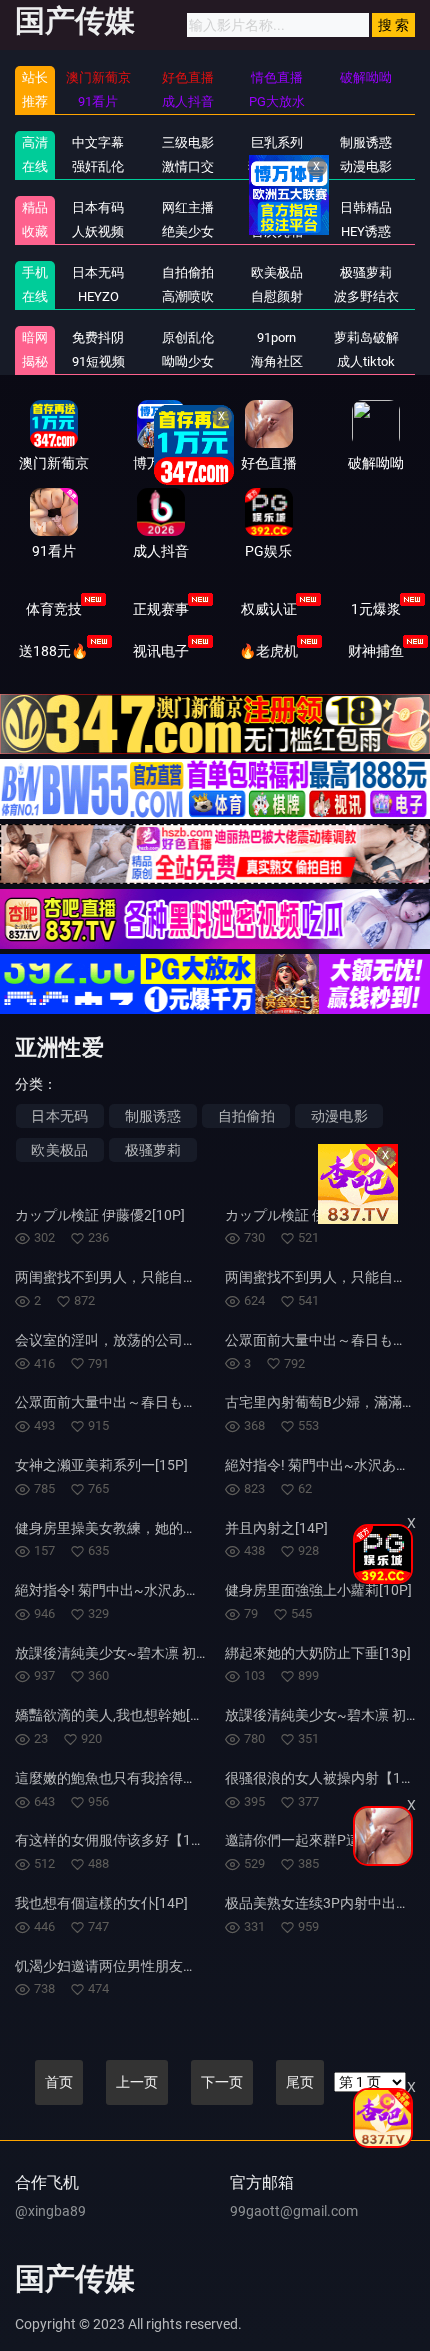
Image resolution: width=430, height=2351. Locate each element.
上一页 (137, 2082)
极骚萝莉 (366, 272)
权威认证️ (269, 609)
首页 (59, 2082)
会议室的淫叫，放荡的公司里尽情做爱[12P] (150, 1340)
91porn (276, 337)
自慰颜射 (277, 296)
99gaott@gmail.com (294, 2211)
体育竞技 (54, 609)
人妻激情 (277, 207)
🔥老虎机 (268, 651)
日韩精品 (366, 207)
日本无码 (98, 272)
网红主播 (188, 207)
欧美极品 (277, 272)
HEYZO (98, 296)
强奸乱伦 (98, 166)
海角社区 (277, 361)
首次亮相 (277, 231)
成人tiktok (366, 361)
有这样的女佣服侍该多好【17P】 (118, 1840)
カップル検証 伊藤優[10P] (306, 1215)
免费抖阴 (98, 337)
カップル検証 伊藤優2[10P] (100, 1215)
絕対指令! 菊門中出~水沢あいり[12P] (131, 1590)
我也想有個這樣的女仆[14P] (101, 1903)
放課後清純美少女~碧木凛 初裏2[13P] (133, 1653)
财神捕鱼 (376, 651)
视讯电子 (161, 651)
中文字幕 (98, 142)
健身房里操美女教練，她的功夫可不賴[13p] (150, 1528)
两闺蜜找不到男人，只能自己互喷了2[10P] (147, 1277)
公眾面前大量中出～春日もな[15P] (122, 1402)
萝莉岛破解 (366, 337)
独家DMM (276, 166)
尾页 (300, 2082)
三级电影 (188, 142)
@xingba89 (50, 2211)
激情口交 (188, 166)
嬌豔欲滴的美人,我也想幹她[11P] (117, 1715)
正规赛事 (161, 609)
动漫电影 (366, 166)
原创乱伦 (188, 337)
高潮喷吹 (188, 296)
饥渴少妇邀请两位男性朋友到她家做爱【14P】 (160, 1966)
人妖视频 (98, 231)
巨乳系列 (277, 142)
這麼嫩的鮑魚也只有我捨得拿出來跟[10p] (143, 1778)
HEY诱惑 (366, 231)
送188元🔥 (53, 651)
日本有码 (98, 207)
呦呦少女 (188, 361)
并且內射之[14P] (276, 1528)
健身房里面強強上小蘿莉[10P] (318, 1590)
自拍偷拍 (188, 272)
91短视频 (98, 361)
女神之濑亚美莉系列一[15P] (101, 1465)
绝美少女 (188, 231)
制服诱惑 (153, 1116)
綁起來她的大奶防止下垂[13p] (318, 1653)
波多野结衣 (366, 296)
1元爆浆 (376, 609)
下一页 (222, 2082)
